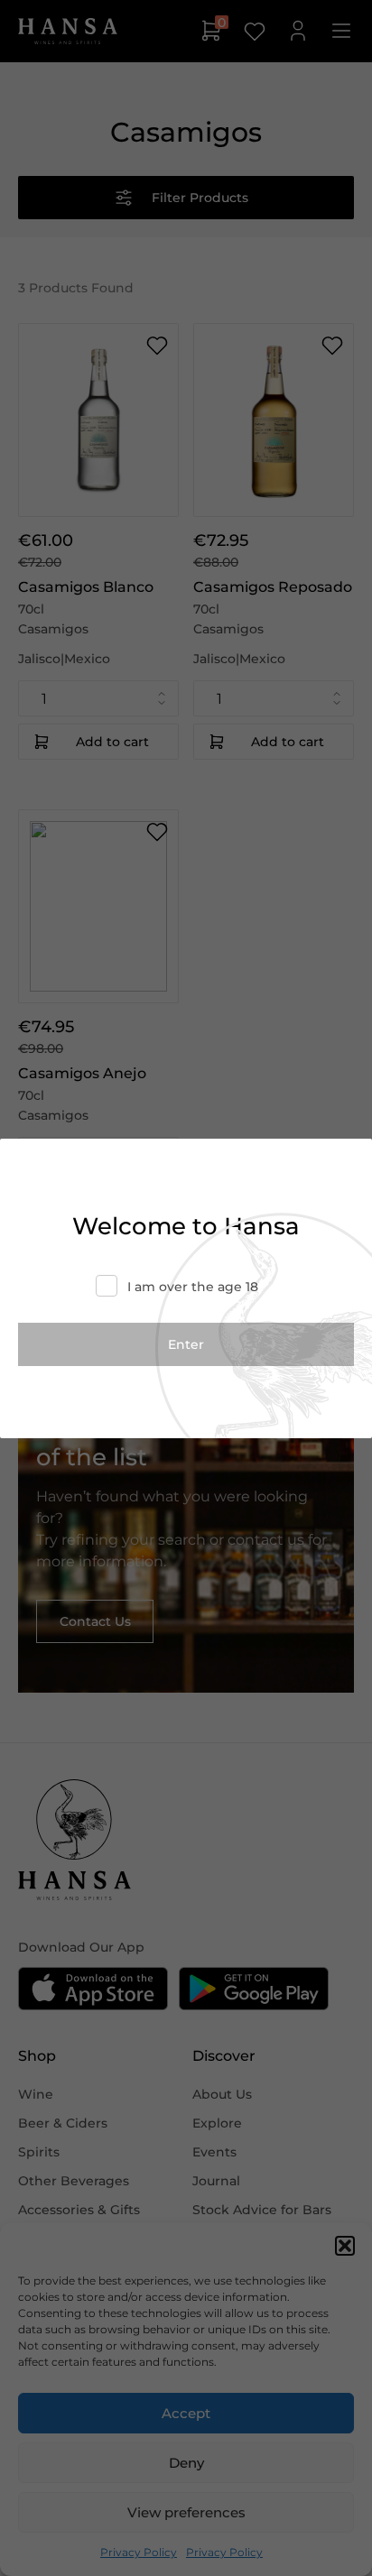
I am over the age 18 (193, 1287)
